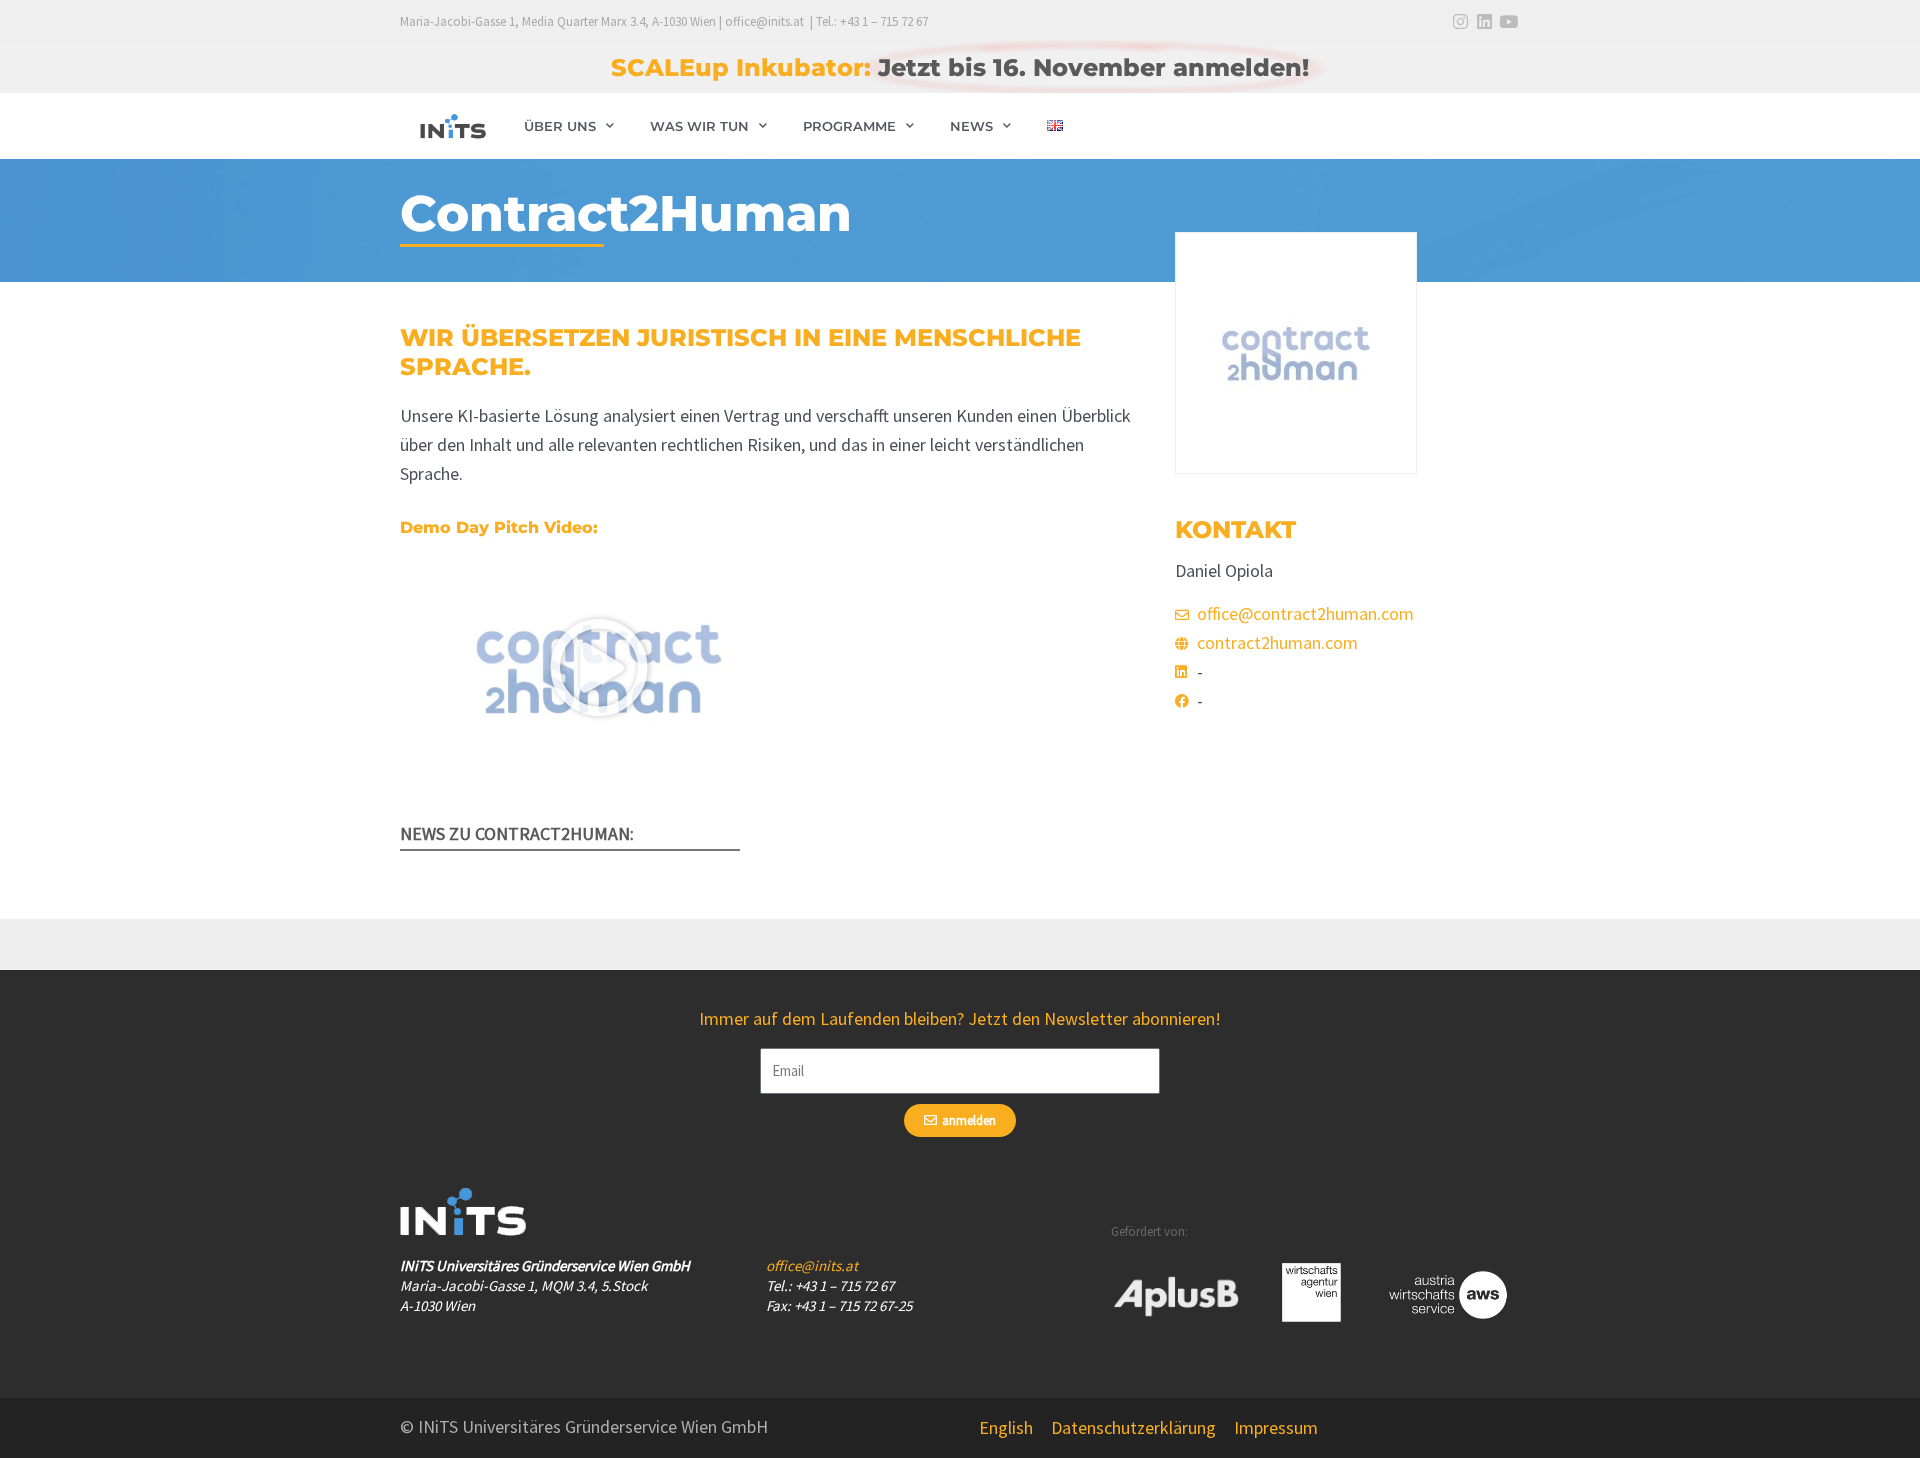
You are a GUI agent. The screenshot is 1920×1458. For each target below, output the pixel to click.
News (971, 126)
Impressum (1276, 1428)
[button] (599, 668)
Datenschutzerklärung (1133, 1428)
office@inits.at (812, 1265)
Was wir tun (699, 126)
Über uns (560, 126)
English (1006, 1428)
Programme (849, 126)
